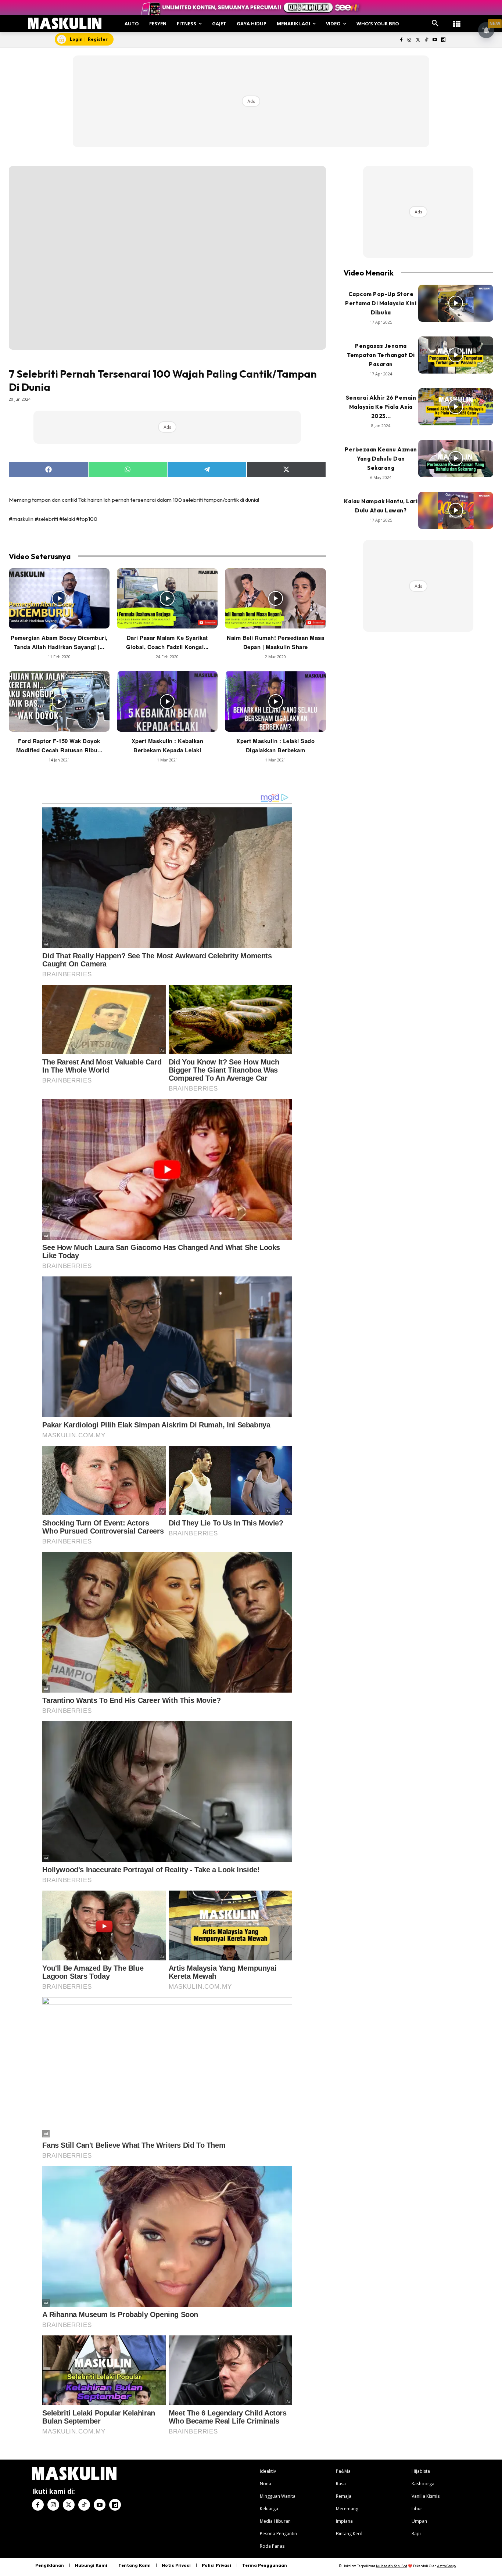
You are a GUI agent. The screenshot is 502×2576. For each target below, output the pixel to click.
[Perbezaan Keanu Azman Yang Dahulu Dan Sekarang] (456, 459)
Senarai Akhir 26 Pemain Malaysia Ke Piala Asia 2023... (381, 407)
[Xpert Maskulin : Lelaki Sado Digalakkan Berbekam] (275, 701)
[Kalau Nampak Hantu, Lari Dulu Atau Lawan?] (456, 511)
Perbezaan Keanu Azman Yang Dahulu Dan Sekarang (381, 459)
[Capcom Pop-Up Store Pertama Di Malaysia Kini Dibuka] (456, 303)
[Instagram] (410, 40)
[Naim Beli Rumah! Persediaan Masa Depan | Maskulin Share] (275, 599)
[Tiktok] (426, 40)
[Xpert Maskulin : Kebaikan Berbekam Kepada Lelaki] (167, 701)
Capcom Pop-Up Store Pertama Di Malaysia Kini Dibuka (381, 303)
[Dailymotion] (443, 40)
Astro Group (446, 2566)
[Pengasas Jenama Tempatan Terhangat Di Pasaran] (456, 355)
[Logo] (65, 23)
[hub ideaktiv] (457, 20)
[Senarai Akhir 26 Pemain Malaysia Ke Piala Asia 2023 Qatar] (456, 407)
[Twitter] (418, 40)
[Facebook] (401, 40)
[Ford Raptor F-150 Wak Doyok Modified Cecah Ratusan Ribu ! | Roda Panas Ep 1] (59, 701)
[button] (435, 24)
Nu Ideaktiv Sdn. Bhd (392, 2566)
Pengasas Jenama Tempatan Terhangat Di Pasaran (381, 355)
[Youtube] (435, 40)
